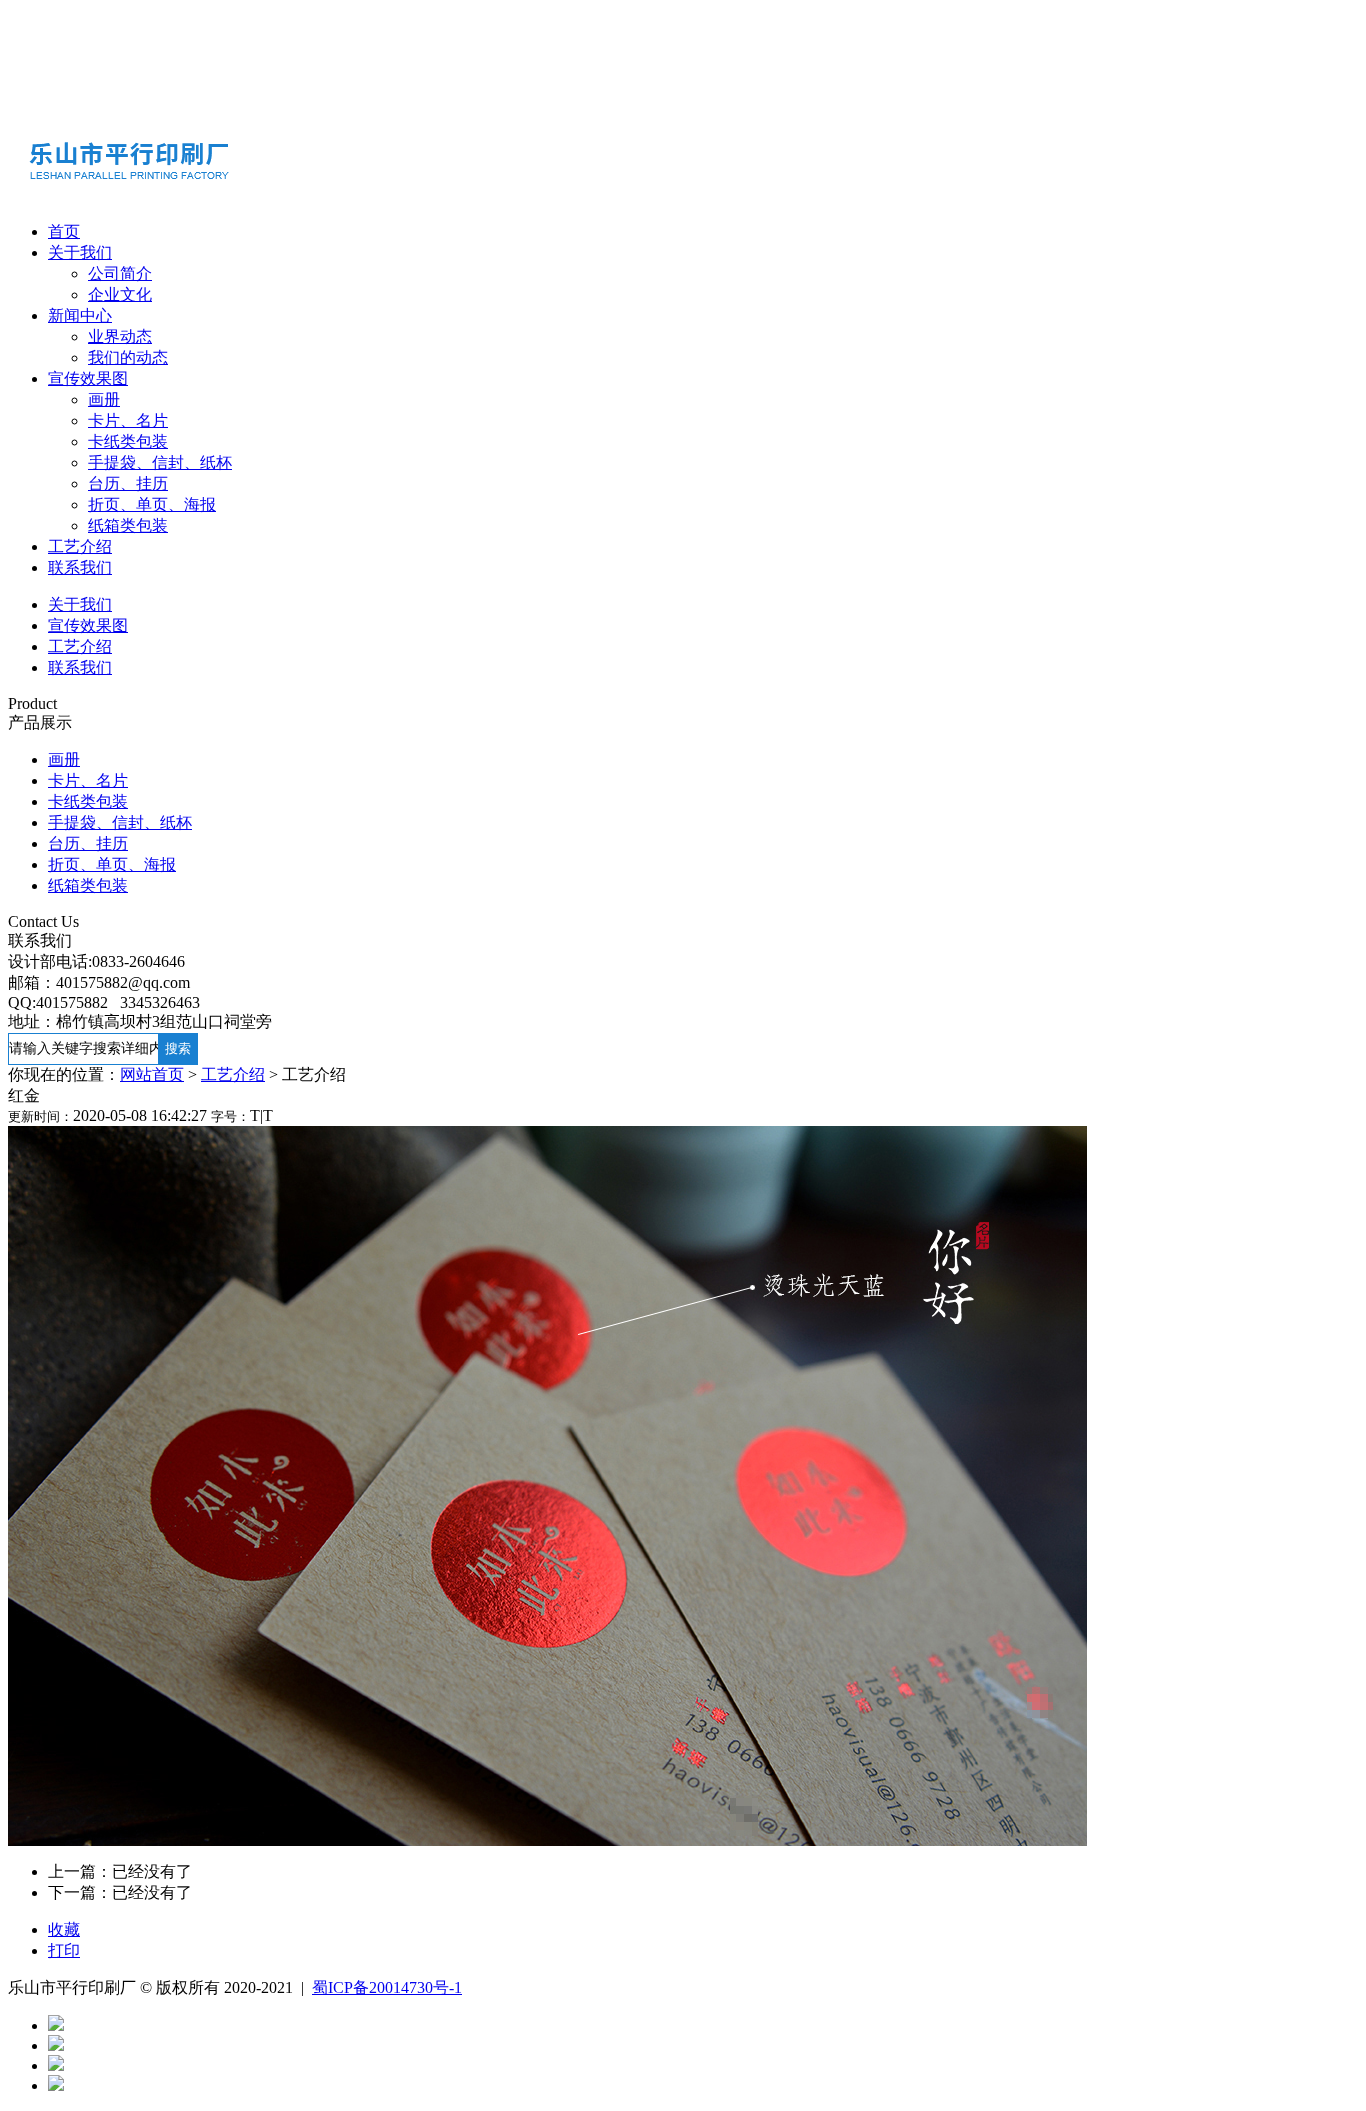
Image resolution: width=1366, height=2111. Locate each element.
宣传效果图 (88, 378)
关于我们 (80, 252)
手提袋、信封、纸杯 (160, 462)
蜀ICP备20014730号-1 (387, 1987)
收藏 (64, 1929)
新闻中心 (80, 315)
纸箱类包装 (128, 525)
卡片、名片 (128, 420)
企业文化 (120, 294)
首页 (64, 231)
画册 (104, 399)
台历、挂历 (128, 483)
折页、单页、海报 (152, 504)
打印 (64, 1950)
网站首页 (152, 1074)
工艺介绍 (80, 546)
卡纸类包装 (128, 441)
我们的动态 (128, 357)
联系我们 (80, 567)
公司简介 (120, 273)
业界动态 (120, 336)
